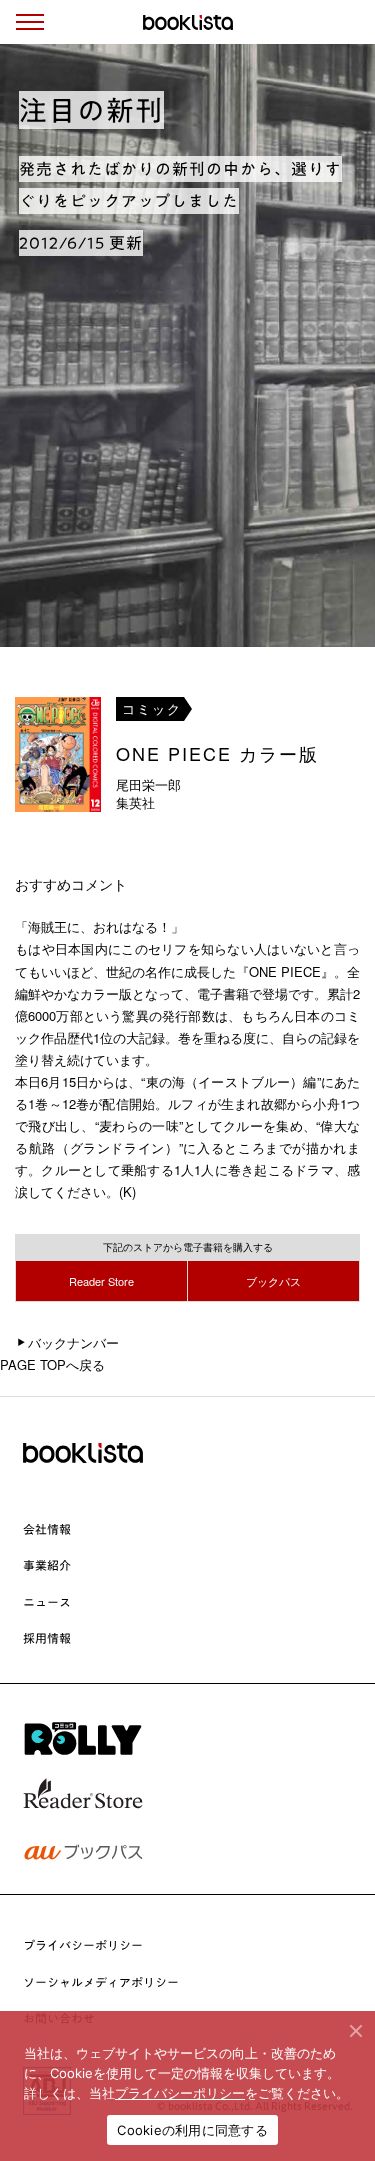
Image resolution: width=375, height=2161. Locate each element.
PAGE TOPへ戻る (52, 1364)
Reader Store (101, 1281)
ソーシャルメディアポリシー (101, 1982)
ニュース (47, 1602)
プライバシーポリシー (83, 1945)
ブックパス (273, 1281)
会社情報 (47, 1529)
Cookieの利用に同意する (192, 2130)
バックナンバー (73, 1342)
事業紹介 (47, 1565)
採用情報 (47, 1638)
